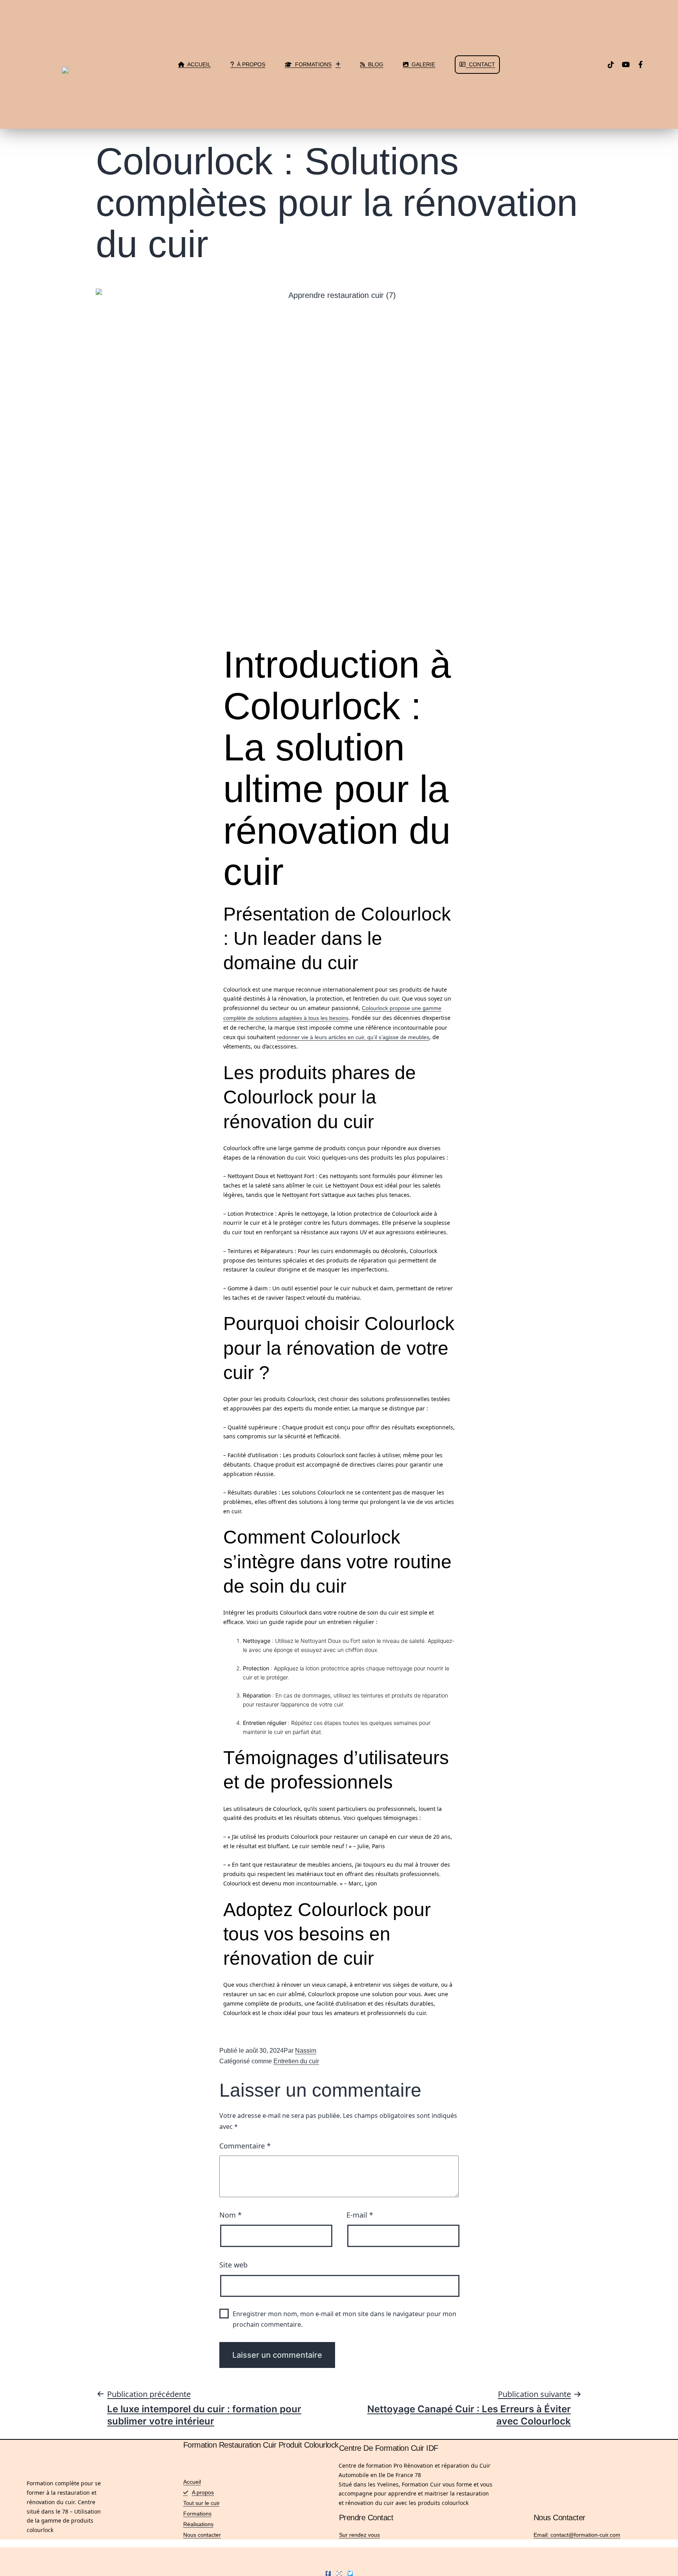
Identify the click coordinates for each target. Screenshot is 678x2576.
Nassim (306, 2051)
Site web (233, 2265)
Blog (374, 64)
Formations (312, 64)
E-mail (360, 2215)
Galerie (422, 64)
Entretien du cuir (296, 2061)
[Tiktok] (611, 64)
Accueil (198, 64)
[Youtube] (626, 64)
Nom (231, 2215)
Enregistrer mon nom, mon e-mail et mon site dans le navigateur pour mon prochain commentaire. (344, 2319)
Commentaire (245, 2146)
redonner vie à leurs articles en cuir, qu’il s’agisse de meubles (353, 1037)
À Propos (250, 64)
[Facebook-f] (641, 64)
